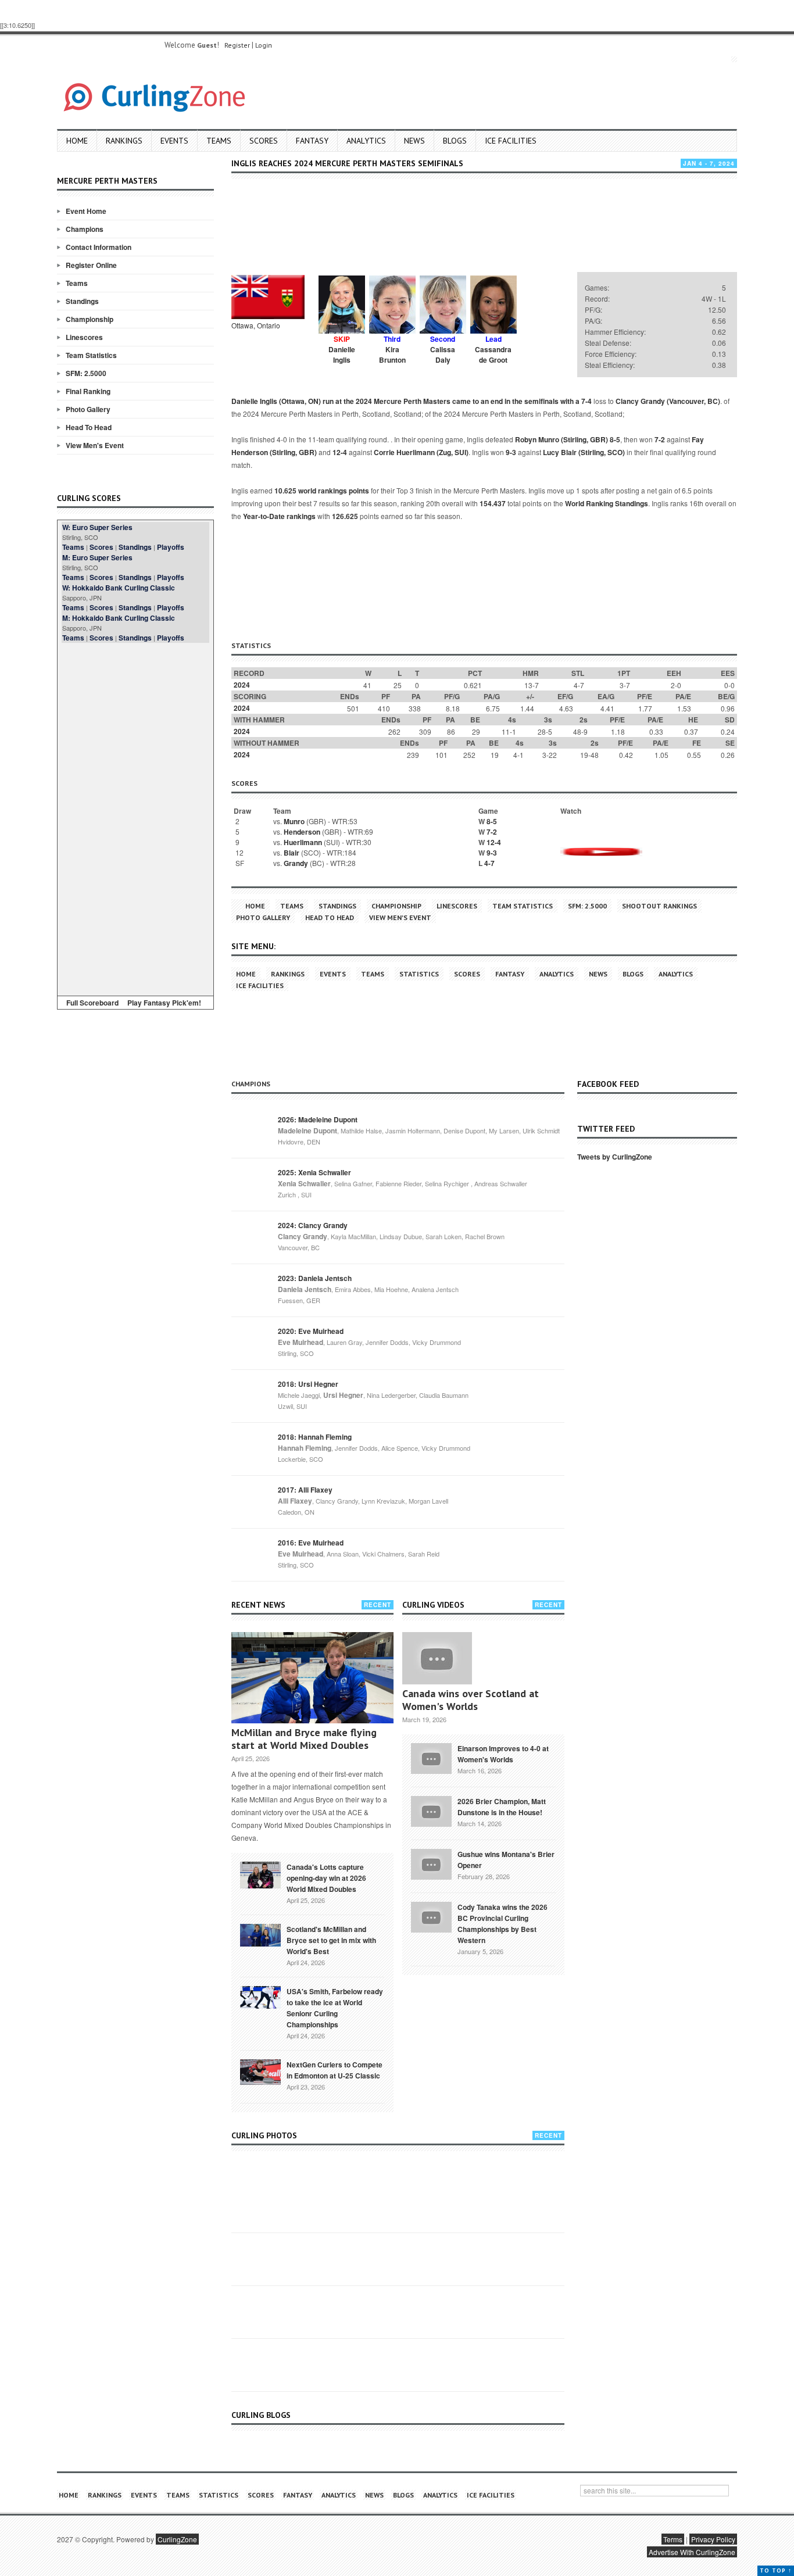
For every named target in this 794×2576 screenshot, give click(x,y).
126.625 (345, 516)
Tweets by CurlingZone (615, 1157)
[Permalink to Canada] (260, 1874)
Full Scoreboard (92, 1003)
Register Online (91, 265)
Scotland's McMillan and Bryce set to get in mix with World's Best (331, 1940)
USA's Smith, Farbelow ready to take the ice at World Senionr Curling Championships (335, 2008)
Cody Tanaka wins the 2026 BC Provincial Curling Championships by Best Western (502, 1924)
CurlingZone (177, 2539)
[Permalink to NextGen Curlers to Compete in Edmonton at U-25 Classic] (260, 2071)
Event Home (86, 211)
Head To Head (89, 427)
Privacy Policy (713, 2539)
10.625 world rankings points (322, 491)
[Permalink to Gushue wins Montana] (431, 1863)
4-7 (489, 863)
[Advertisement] (135, 817)
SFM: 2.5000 (86, 373)
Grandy (296, 863)
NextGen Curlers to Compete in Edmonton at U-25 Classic (335, 2070)
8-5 (615, 439)
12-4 (340, 452)
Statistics (419, 974)
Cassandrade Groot (493, 355)
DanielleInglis (342, 355)
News (414, 141)
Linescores (84, 337)
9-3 (511, 452)
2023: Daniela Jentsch (315, 1278)
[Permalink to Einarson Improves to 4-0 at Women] (431, 1757)
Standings (82, 301)
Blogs (455, 141)
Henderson (302, 832)
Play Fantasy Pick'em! (164, 1003)
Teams (219, 141)
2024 (242, 685)
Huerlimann (303, 842)
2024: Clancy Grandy (313, 1225)
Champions (85, 229)
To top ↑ (776, 2570)
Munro (294, 821)
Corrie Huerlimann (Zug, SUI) (421, 452)
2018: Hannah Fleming (315, 1437)
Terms (673, 2539)
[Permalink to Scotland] (260, 1934)
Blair (292, 853)
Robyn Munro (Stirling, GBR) (561, 439)
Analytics (366, 141)
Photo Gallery (88, 409)
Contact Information (99, 247)
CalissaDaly (443, 355)
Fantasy (312, 141)
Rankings (124, 141)
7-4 (586, 401)
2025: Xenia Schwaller (314, 1172)
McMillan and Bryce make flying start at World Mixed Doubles (304, 1739)
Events (174, 141)
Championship (90, 319)
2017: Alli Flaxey (305, 1490)
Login (264, 45)
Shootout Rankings (659, 906)
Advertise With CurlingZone (692, 2552)
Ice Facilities (511, 141)
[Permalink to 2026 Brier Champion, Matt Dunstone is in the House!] (431, 1810)
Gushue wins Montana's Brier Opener (506, 1860)
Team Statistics (91, 355)
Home (77, 141)
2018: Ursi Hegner (308, 1384)
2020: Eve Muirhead (311, 1331)
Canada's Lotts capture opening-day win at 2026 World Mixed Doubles (326, 1878)
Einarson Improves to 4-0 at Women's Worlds (503, 1754)
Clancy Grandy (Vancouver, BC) (668, 401)
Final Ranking (88, 391)
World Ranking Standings (607, 503)
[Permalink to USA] (260, 1997)
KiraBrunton (392, 355)
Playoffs (171, 547)
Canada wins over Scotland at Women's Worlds (471, 1700)
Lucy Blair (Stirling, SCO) (584, 452)
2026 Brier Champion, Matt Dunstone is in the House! (502, 1807)
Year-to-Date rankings (279, 516)
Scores (264, 141)
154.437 (493, 503)
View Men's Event (95, 445)
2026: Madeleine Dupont (318, 1119)
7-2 (660, 439)
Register (237, 45)
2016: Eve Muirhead (311, 1543)
